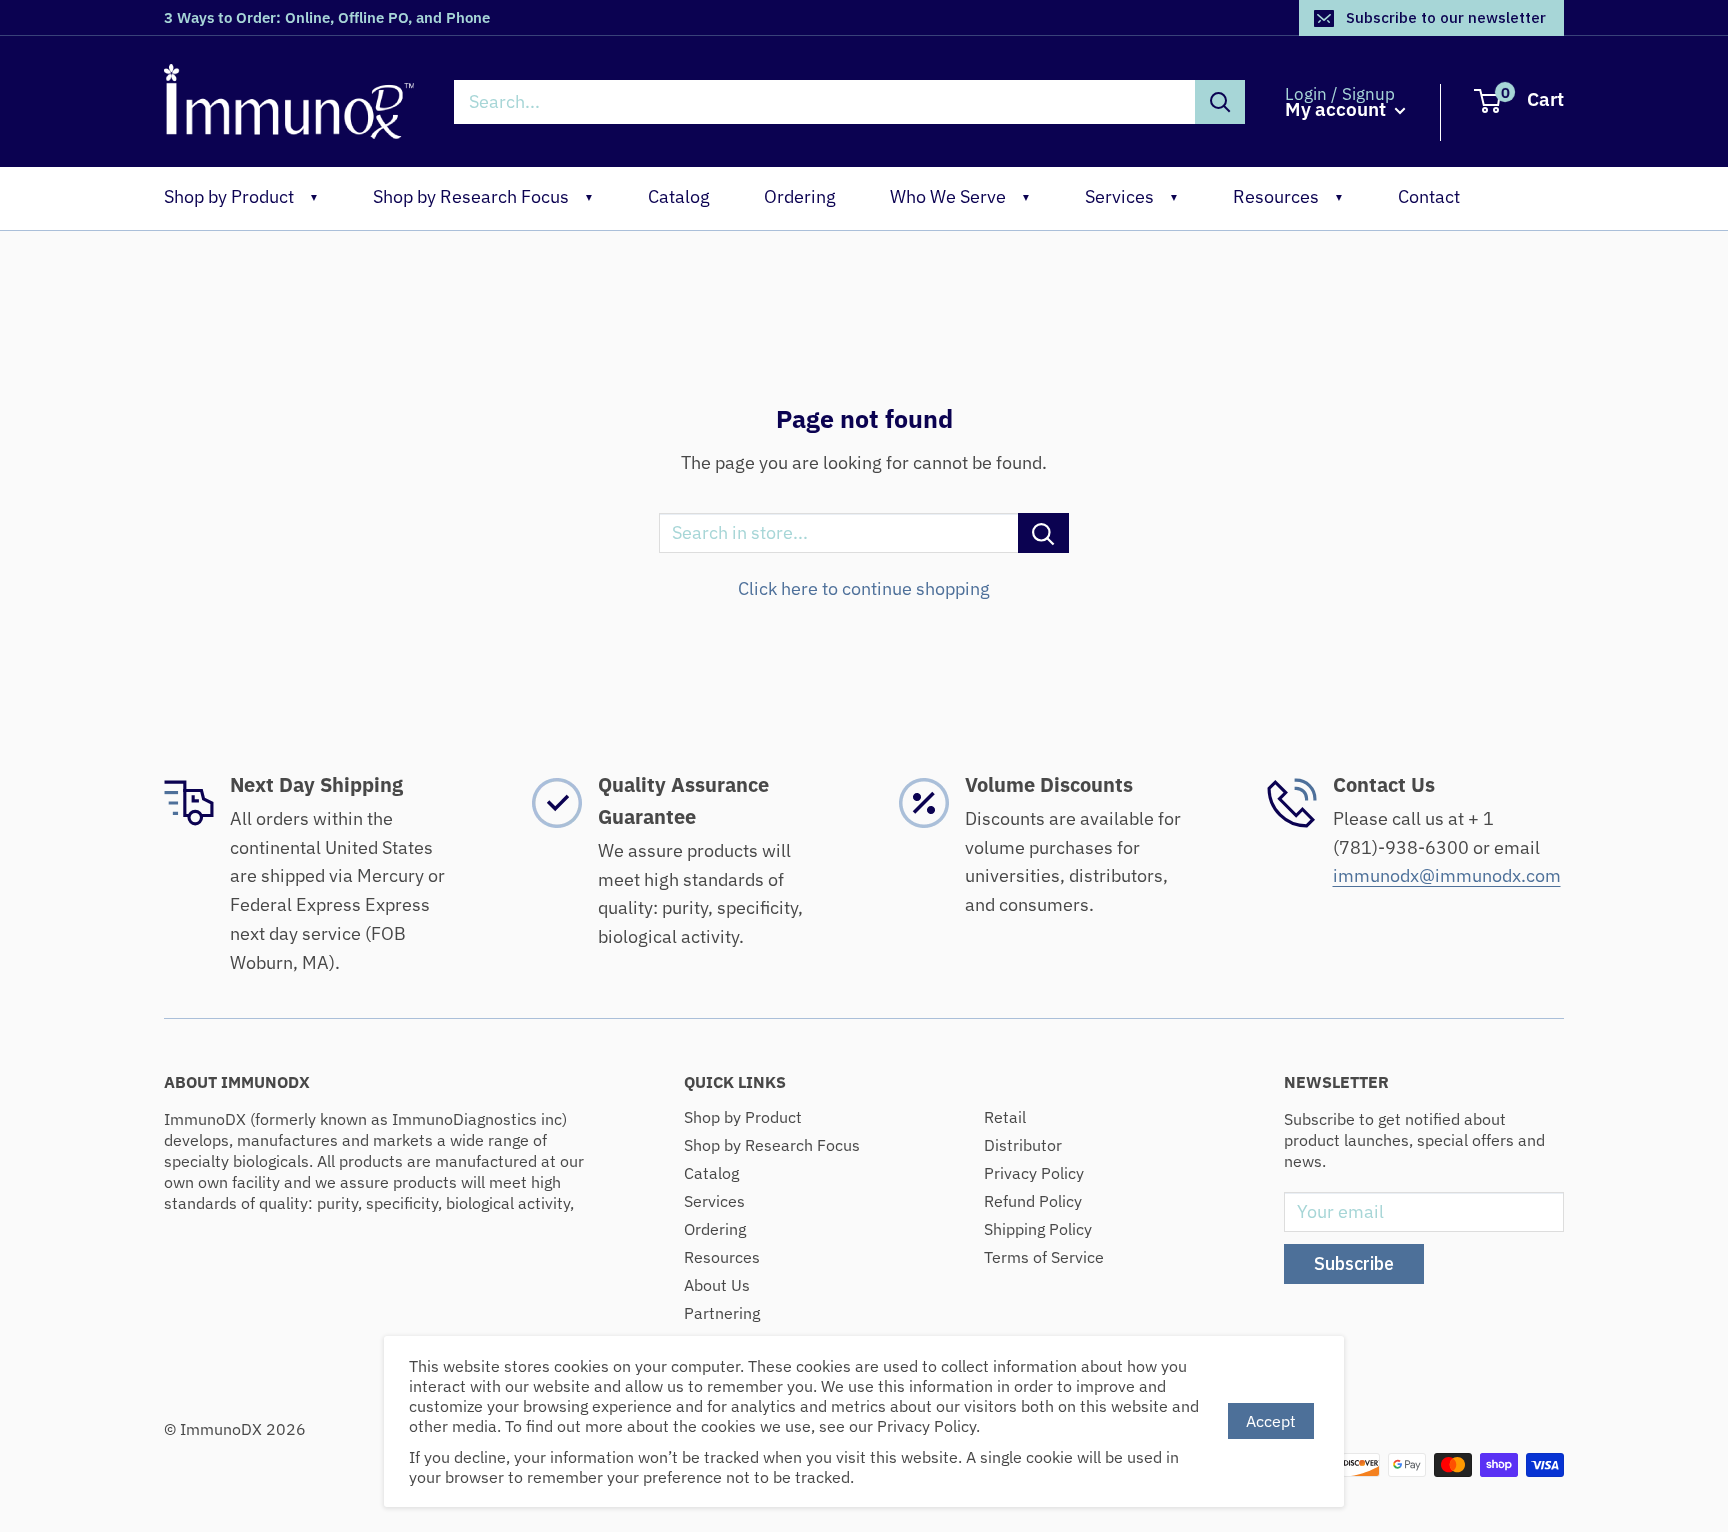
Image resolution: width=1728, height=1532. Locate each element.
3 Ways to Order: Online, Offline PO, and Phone (327, 17)
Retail (1005, 1117)
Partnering (722, 1313)
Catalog (679, 196)
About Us (717, 1285)
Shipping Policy (1038, 1229)
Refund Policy (1033, 1201)
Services (1132, 196)
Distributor (1023, 1145)
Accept (1271, 1421)
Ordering (800, 196)
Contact (1429, 196)
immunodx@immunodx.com (1447, 875)
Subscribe (1354, 1263)
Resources (1288, 196)
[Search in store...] (1043, 533)
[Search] (1220, 102)
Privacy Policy (1034, 1173)
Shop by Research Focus (483, 196)
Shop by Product (241, 196)
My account (1337, 109)
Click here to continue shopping (864, 588)
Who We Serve (960, 196)
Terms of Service (1044, 1257)
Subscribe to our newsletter (1446, 17)
